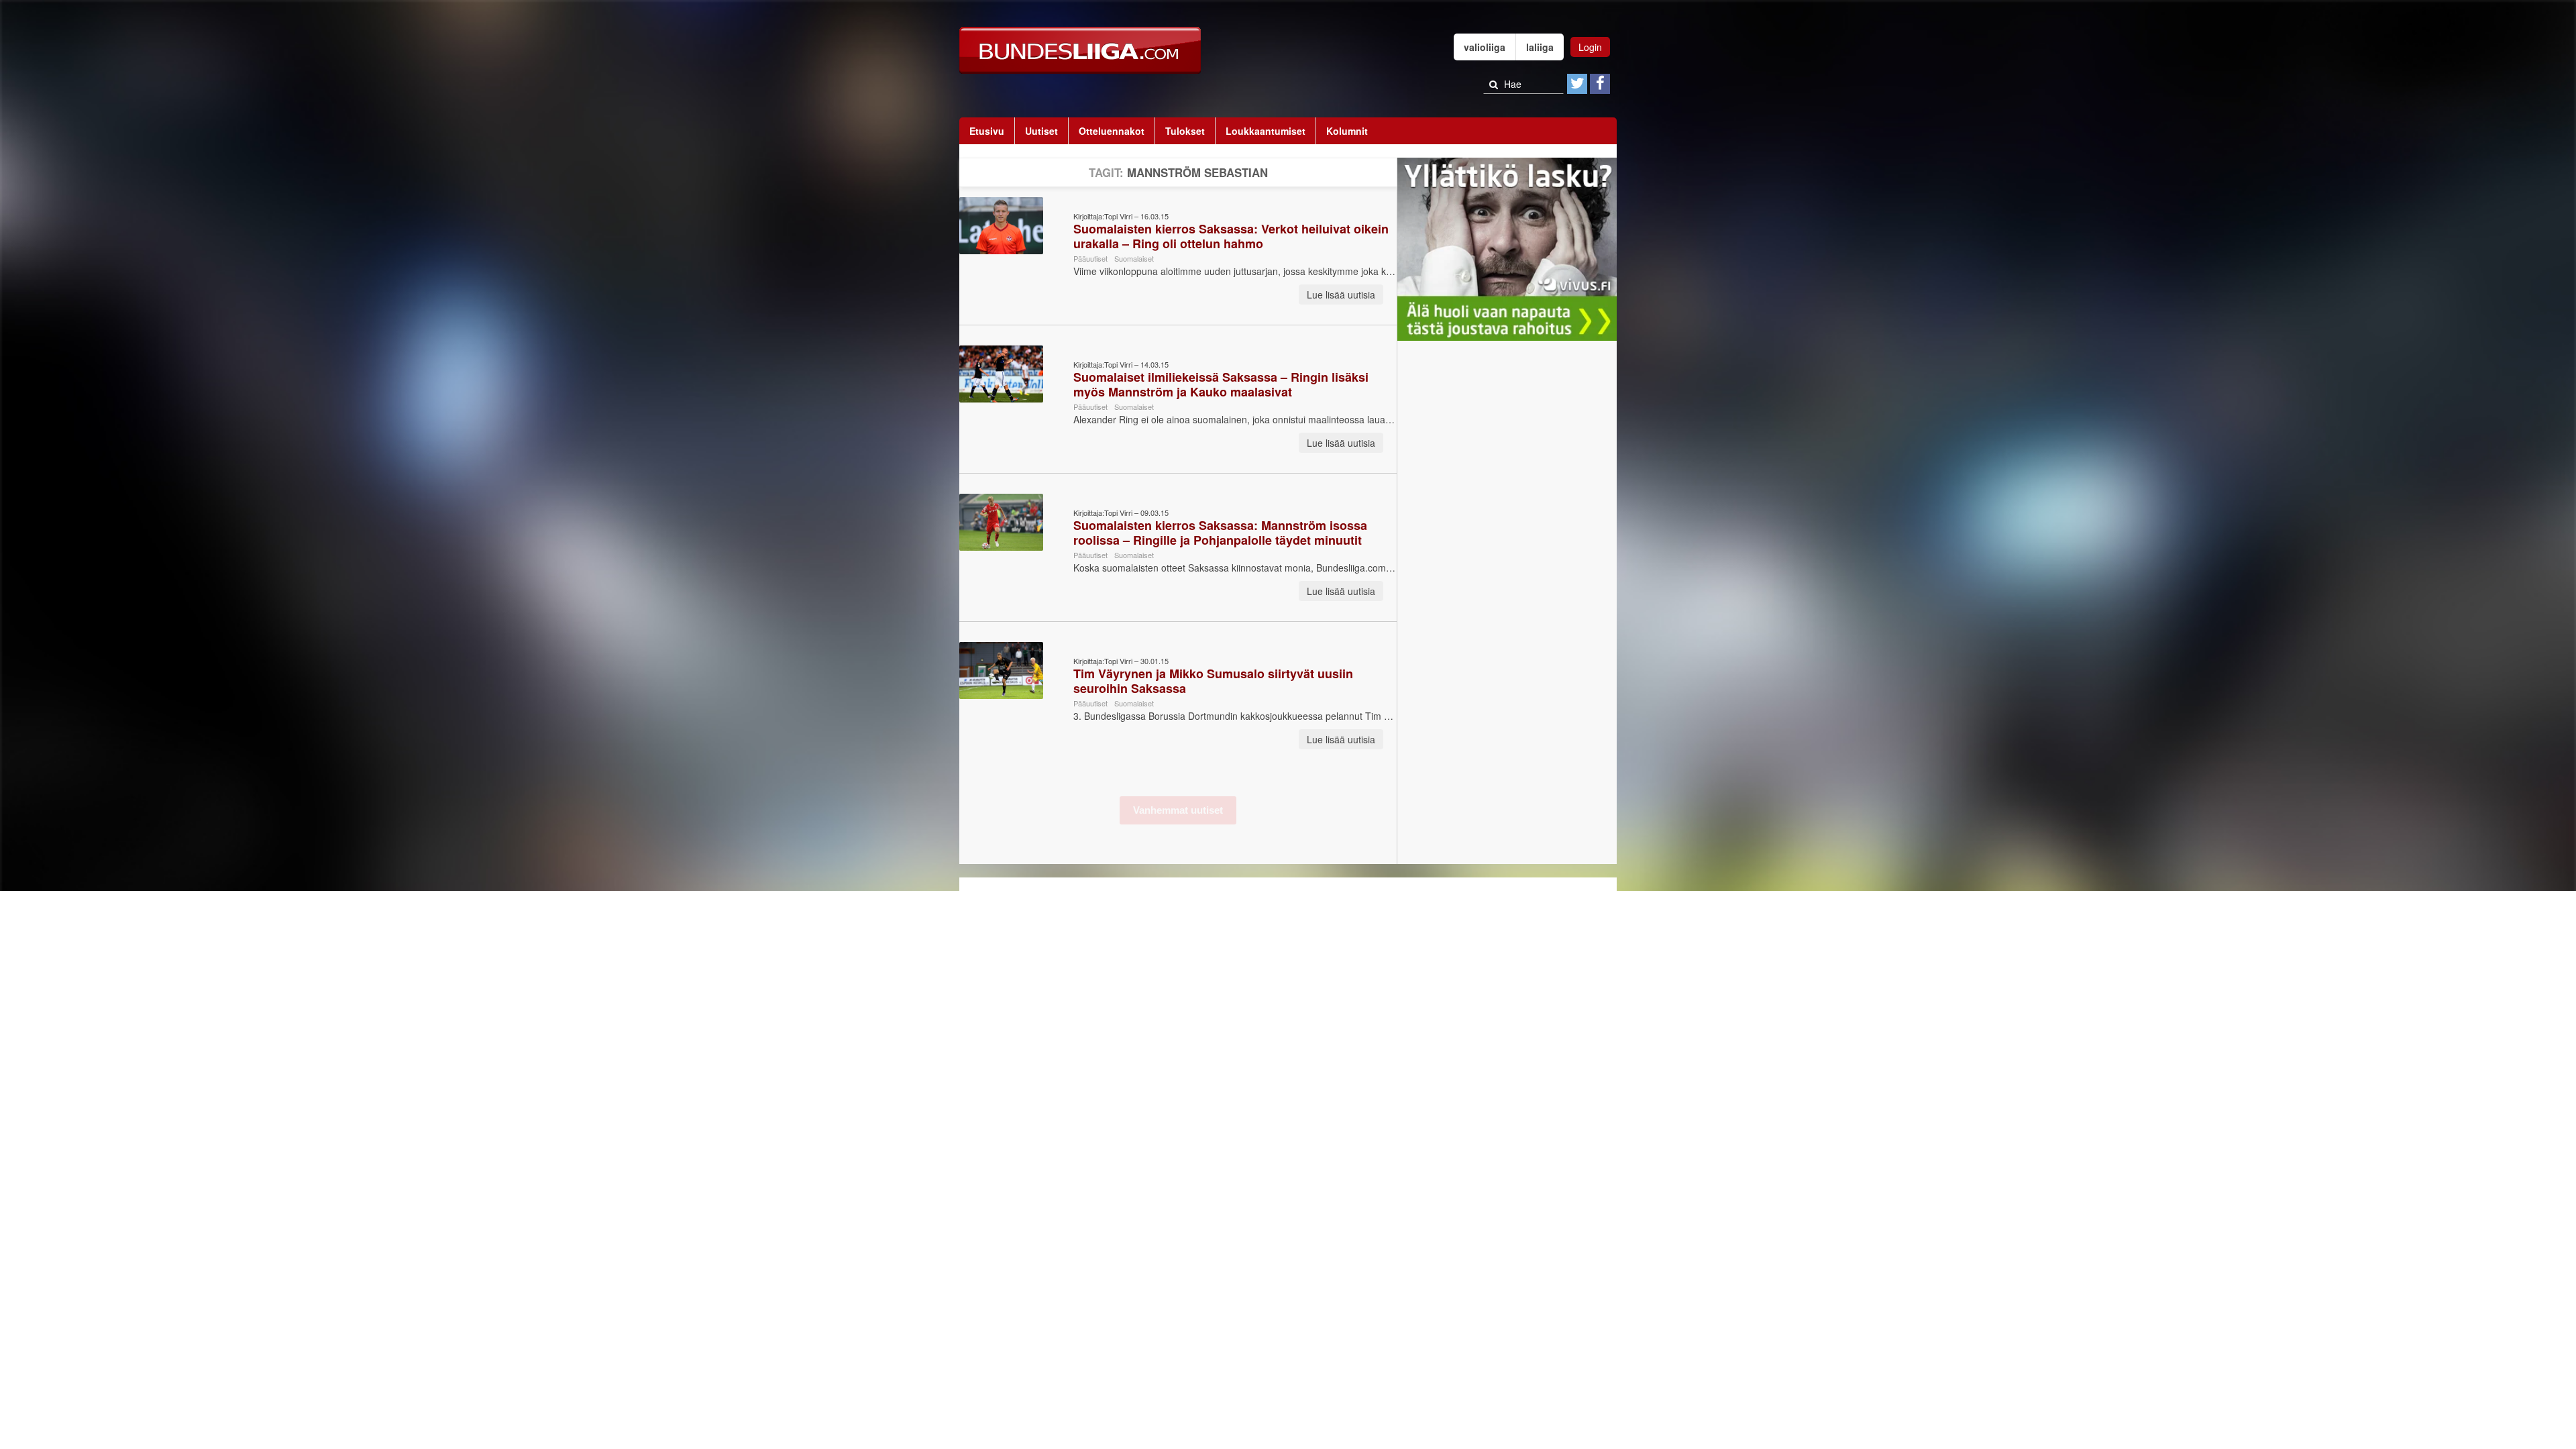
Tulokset (1185, 131)
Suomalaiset (1134, 258)
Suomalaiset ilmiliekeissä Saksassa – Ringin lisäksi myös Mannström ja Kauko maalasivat (1221, 384)
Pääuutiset (1090, 258)
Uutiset (1041, 131)
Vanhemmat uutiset (1178, 810)
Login (1590, 47)
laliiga (1540, 47)
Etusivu (987, 131)
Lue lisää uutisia (1341, 294)
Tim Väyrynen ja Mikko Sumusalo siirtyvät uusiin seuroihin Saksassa (1213, 681)
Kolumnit (1347, 131)
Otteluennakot (1112, 131)
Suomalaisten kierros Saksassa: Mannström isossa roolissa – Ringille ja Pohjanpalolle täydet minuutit (1220, 533)
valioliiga (1485, 47)
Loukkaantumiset (1266, 131)
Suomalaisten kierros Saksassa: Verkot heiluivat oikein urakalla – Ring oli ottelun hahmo (1231, 236)
